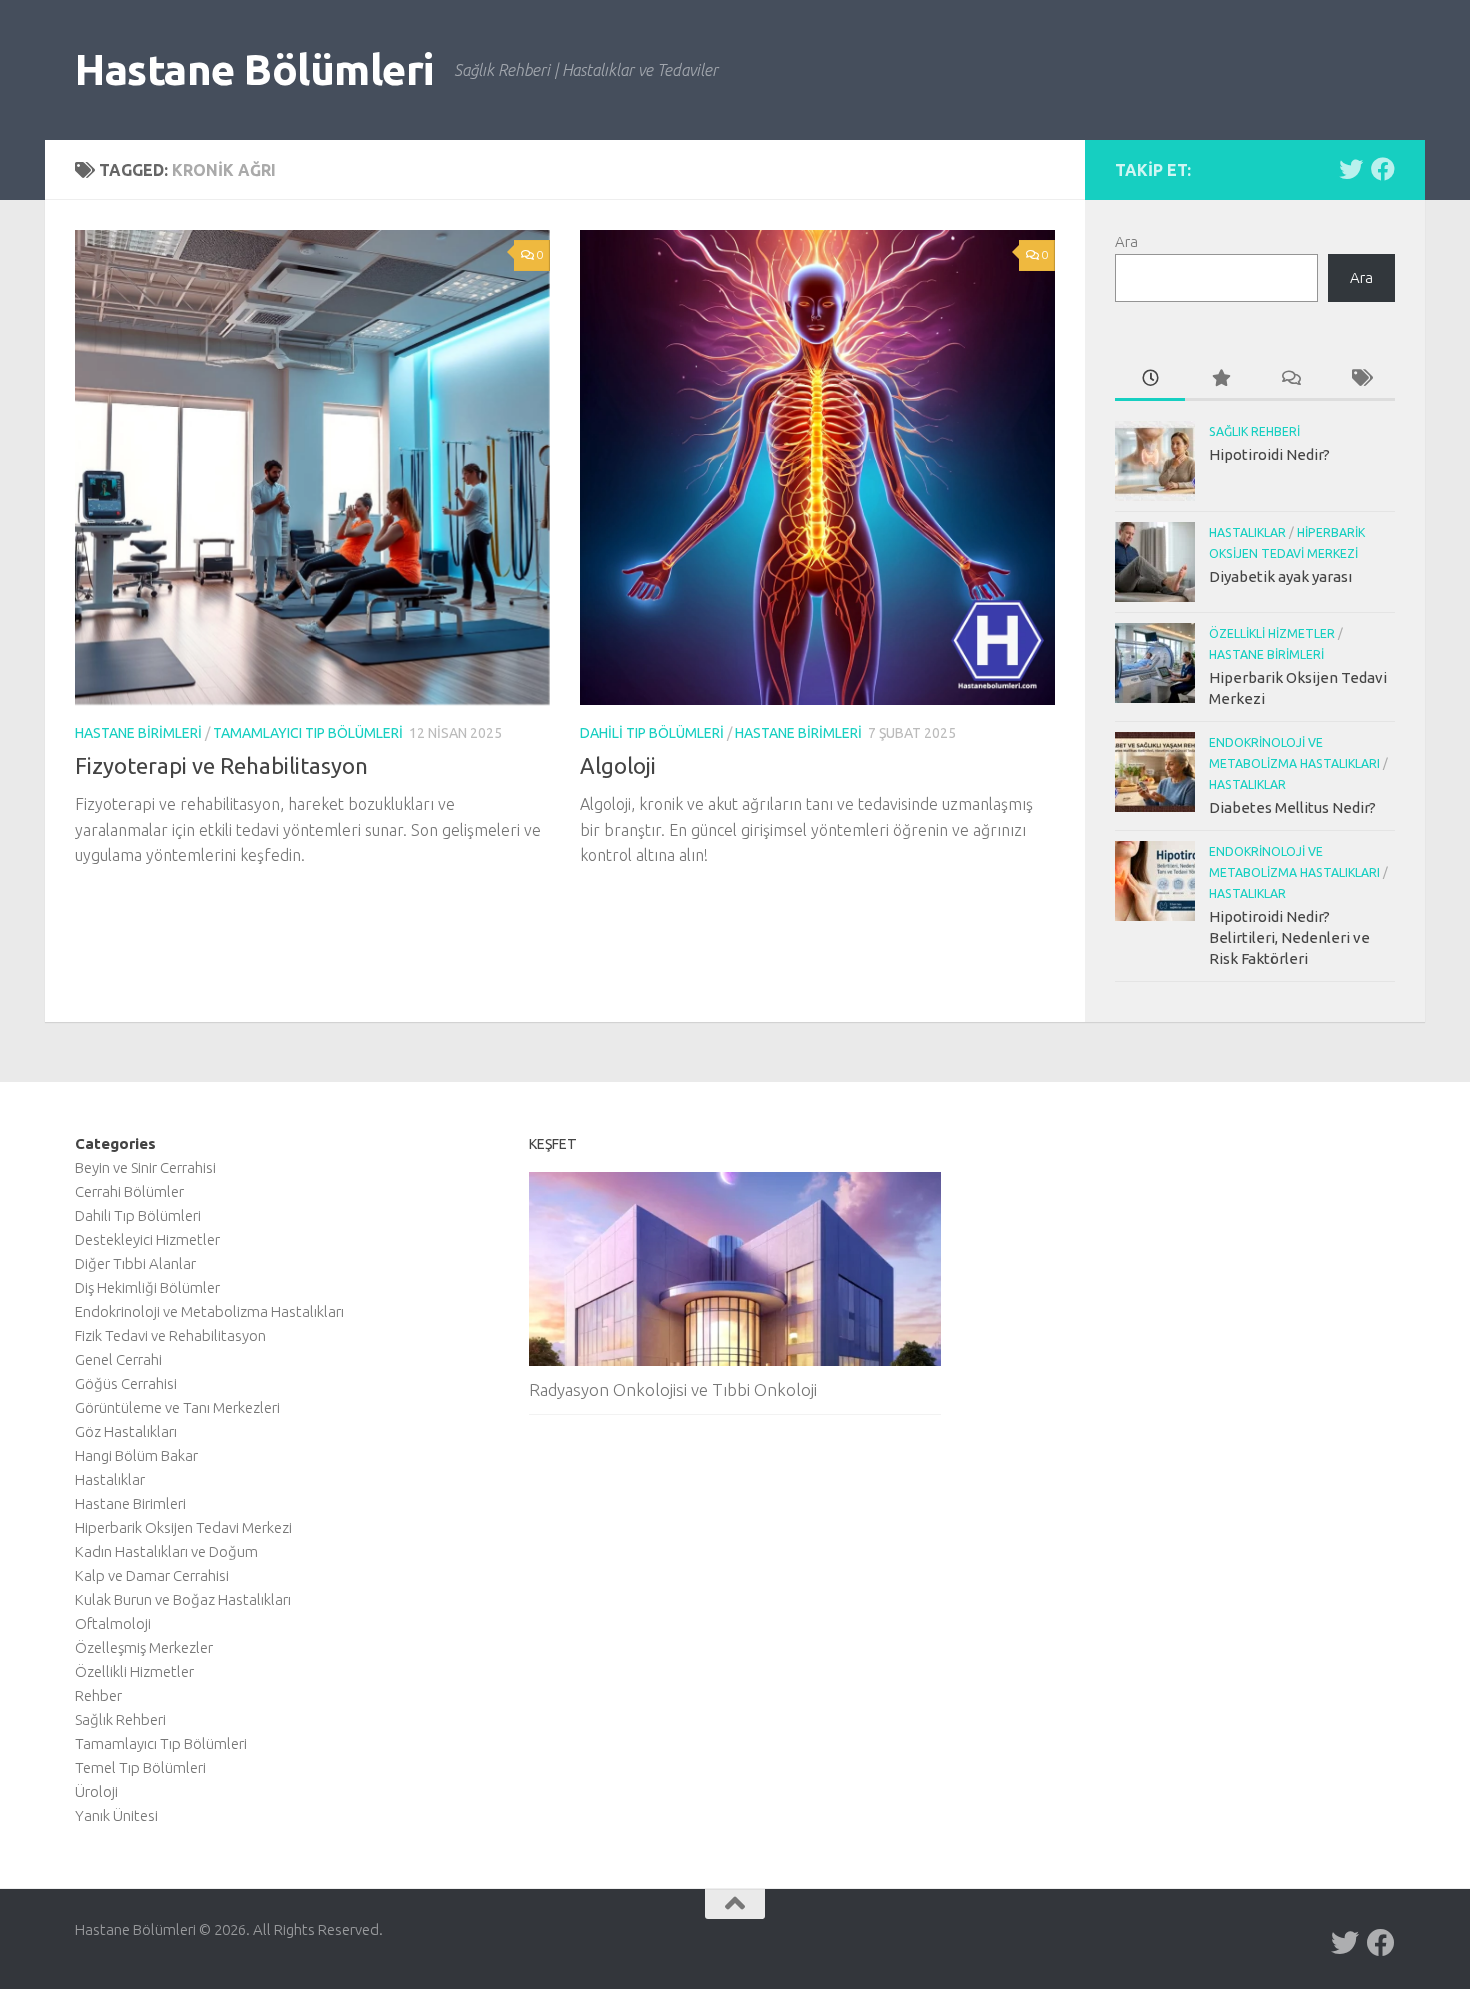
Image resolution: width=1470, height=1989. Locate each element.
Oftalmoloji (113, 1623)
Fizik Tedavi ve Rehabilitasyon (170, 1335)
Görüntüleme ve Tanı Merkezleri (177, 1407)
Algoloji (618, 765)
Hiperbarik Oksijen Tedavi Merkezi (183, 1527)
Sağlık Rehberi (1254, 431)
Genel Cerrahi (118, 1359)
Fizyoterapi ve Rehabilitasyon (221, 765)
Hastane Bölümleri (254, 69)
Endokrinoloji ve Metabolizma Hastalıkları (209, 1311)
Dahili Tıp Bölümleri (652, 733)
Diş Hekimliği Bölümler (147, 1287)
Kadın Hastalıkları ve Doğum (166, 1551)
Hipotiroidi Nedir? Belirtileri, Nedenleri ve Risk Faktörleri (1289, 937)
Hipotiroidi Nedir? (1269, 454)
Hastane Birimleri (138, 733)
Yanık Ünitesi (116, 1815)
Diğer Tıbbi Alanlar (135, 1263)
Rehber (98, 1695)
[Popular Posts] (1220, 379)
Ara (1126, 241)
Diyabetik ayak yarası (1280, 576)
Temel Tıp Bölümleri (140, 1767)
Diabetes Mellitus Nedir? (1292, 807)
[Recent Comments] (1290, 379)
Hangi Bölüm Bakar (136, 1455)
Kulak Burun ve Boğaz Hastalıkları (183, 1599)
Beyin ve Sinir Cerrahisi (145, 1167)
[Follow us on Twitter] (1351, 169)
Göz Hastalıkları (126, 1431)
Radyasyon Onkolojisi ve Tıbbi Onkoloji (673, 1389)
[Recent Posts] (1150, 379)
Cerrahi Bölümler (129, 1191)
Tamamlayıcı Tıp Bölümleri (308, 733)
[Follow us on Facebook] (1383, 169)
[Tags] (1360, 379)
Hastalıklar (1247, 532)
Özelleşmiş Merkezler (144, 1647)
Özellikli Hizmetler (1272, 633)
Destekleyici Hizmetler (147, 1239)
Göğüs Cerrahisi (126, 1383)
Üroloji (96, 1791)
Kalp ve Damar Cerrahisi (152, 1575)
